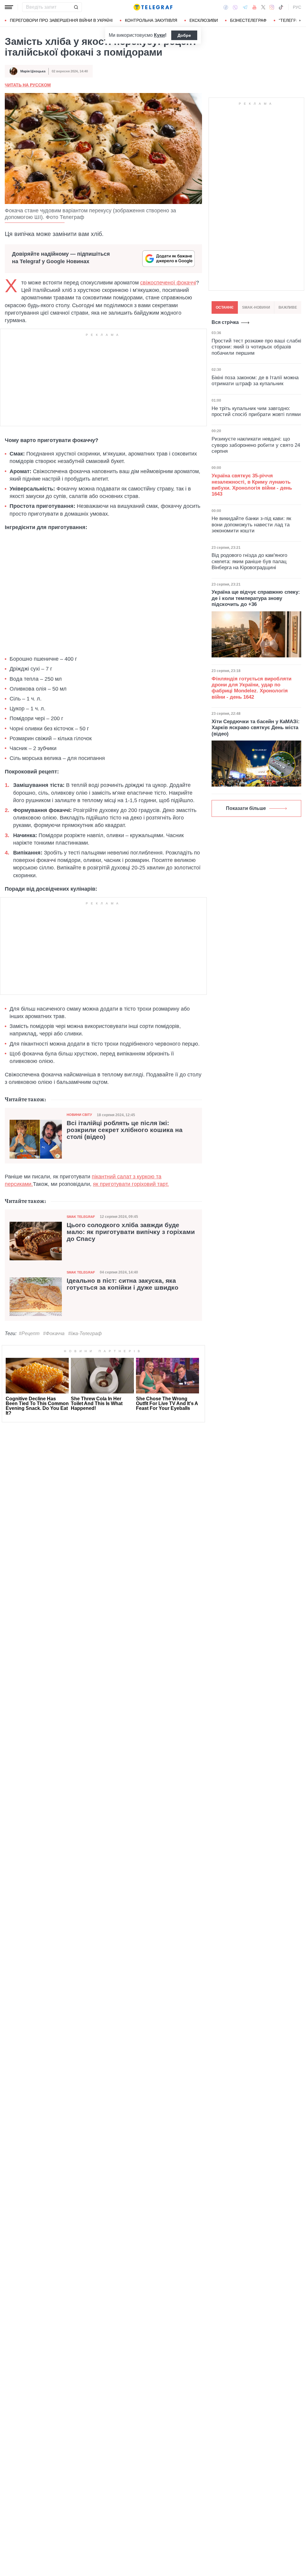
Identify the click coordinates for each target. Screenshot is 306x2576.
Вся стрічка (225, 322)
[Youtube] (254, 7)
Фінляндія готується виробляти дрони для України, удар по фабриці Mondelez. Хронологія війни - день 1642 (251, 688)
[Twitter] (263, 7)
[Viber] (235, 7)
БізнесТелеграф (248, 20)
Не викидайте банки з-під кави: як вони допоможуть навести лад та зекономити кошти (251, 525)
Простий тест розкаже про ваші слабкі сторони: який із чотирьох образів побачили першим (256, 347)
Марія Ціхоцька (33, 71)
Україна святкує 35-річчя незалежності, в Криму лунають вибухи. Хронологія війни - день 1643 (252, 485)
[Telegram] (245, 7)
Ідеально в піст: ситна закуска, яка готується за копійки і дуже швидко (123, 1284)
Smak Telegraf (81, 1217)
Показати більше (246, 808)
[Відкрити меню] (9, 7)
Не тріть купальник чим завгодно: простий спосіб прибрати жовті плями (256, 411)
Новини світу (79, 1115)
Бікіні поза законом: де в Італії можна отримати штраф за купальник (255, 381)
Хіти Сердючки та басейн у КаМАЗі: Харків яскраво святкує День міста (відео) (256, 728)
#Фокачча (54, 1333)
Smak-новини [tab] (256, 307)
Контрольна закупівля (151, 20)
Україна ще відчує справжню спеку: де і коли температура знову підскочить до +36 (256, 598)
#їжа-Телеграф (85, 1333)
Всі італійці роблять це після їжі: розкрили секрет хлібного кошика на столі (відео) (125, 1130)
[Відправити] (76, 7)
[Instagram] (272, 7)
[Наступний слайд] (300, 21)
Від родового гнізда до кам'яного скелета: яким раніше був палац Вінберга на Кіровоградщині (249, 561)
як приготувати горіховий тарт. (131, 1184)
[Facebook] (226, 7)
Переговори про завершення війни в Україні (61, 20)
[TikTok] (281, 7)
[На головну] (153, 7)
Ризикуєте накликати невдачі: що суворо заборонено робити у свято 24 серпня (256, 445)
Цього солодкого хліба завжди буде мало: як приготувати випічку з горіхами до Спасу (131, 1232)
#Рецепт (29, 1333)
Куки (159, 35)
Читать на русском (28, 85)
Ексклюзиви (204, 20)
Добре (184, 35)
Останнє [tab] (225, 307)
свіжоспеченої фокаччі (168, 283)
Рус (297, 7)
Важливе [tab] (288, 307)
